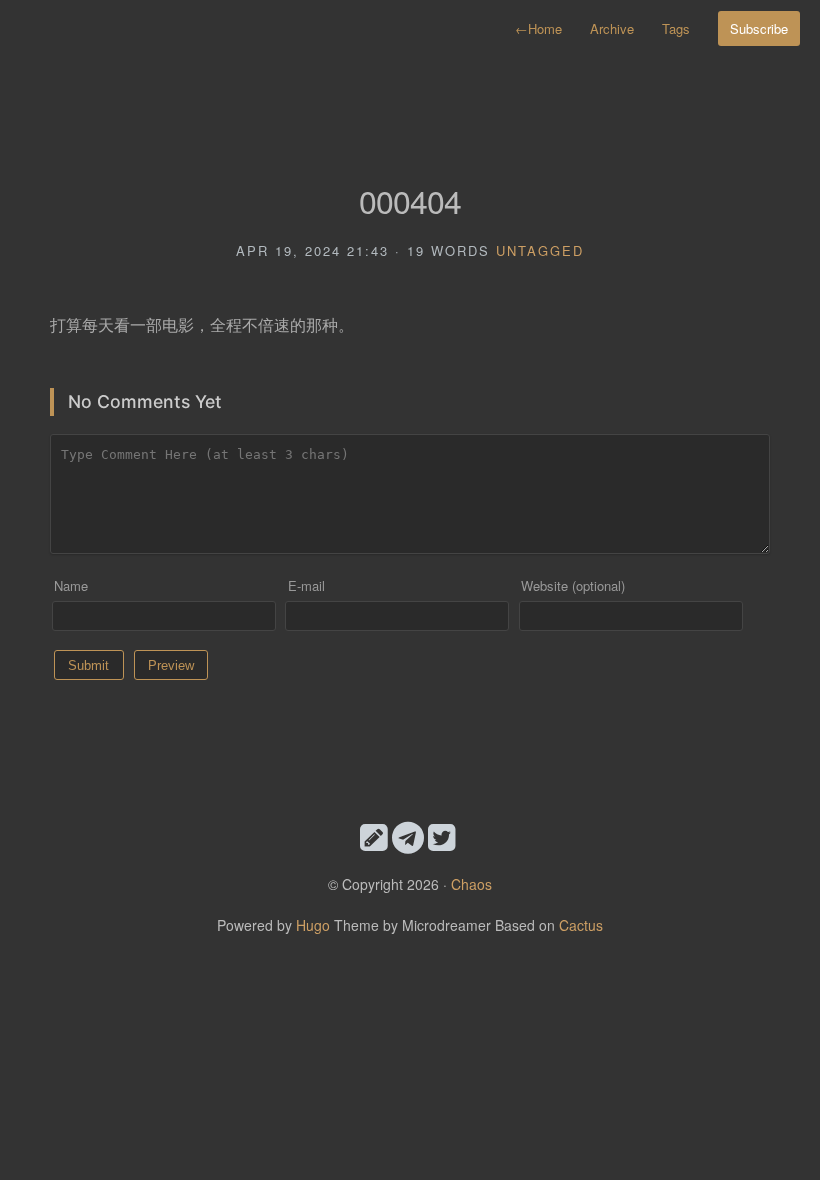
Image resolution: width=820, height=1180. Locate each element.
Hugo (313, 925)
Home (538, 28)
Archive (612, 28)
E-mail (306, 585)
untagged (540, 250)
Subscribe (759, 28)
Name (71, 585)
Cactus (581, 925)
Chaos (471, 884)
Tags (676, 28)
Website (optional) (573, 585)
